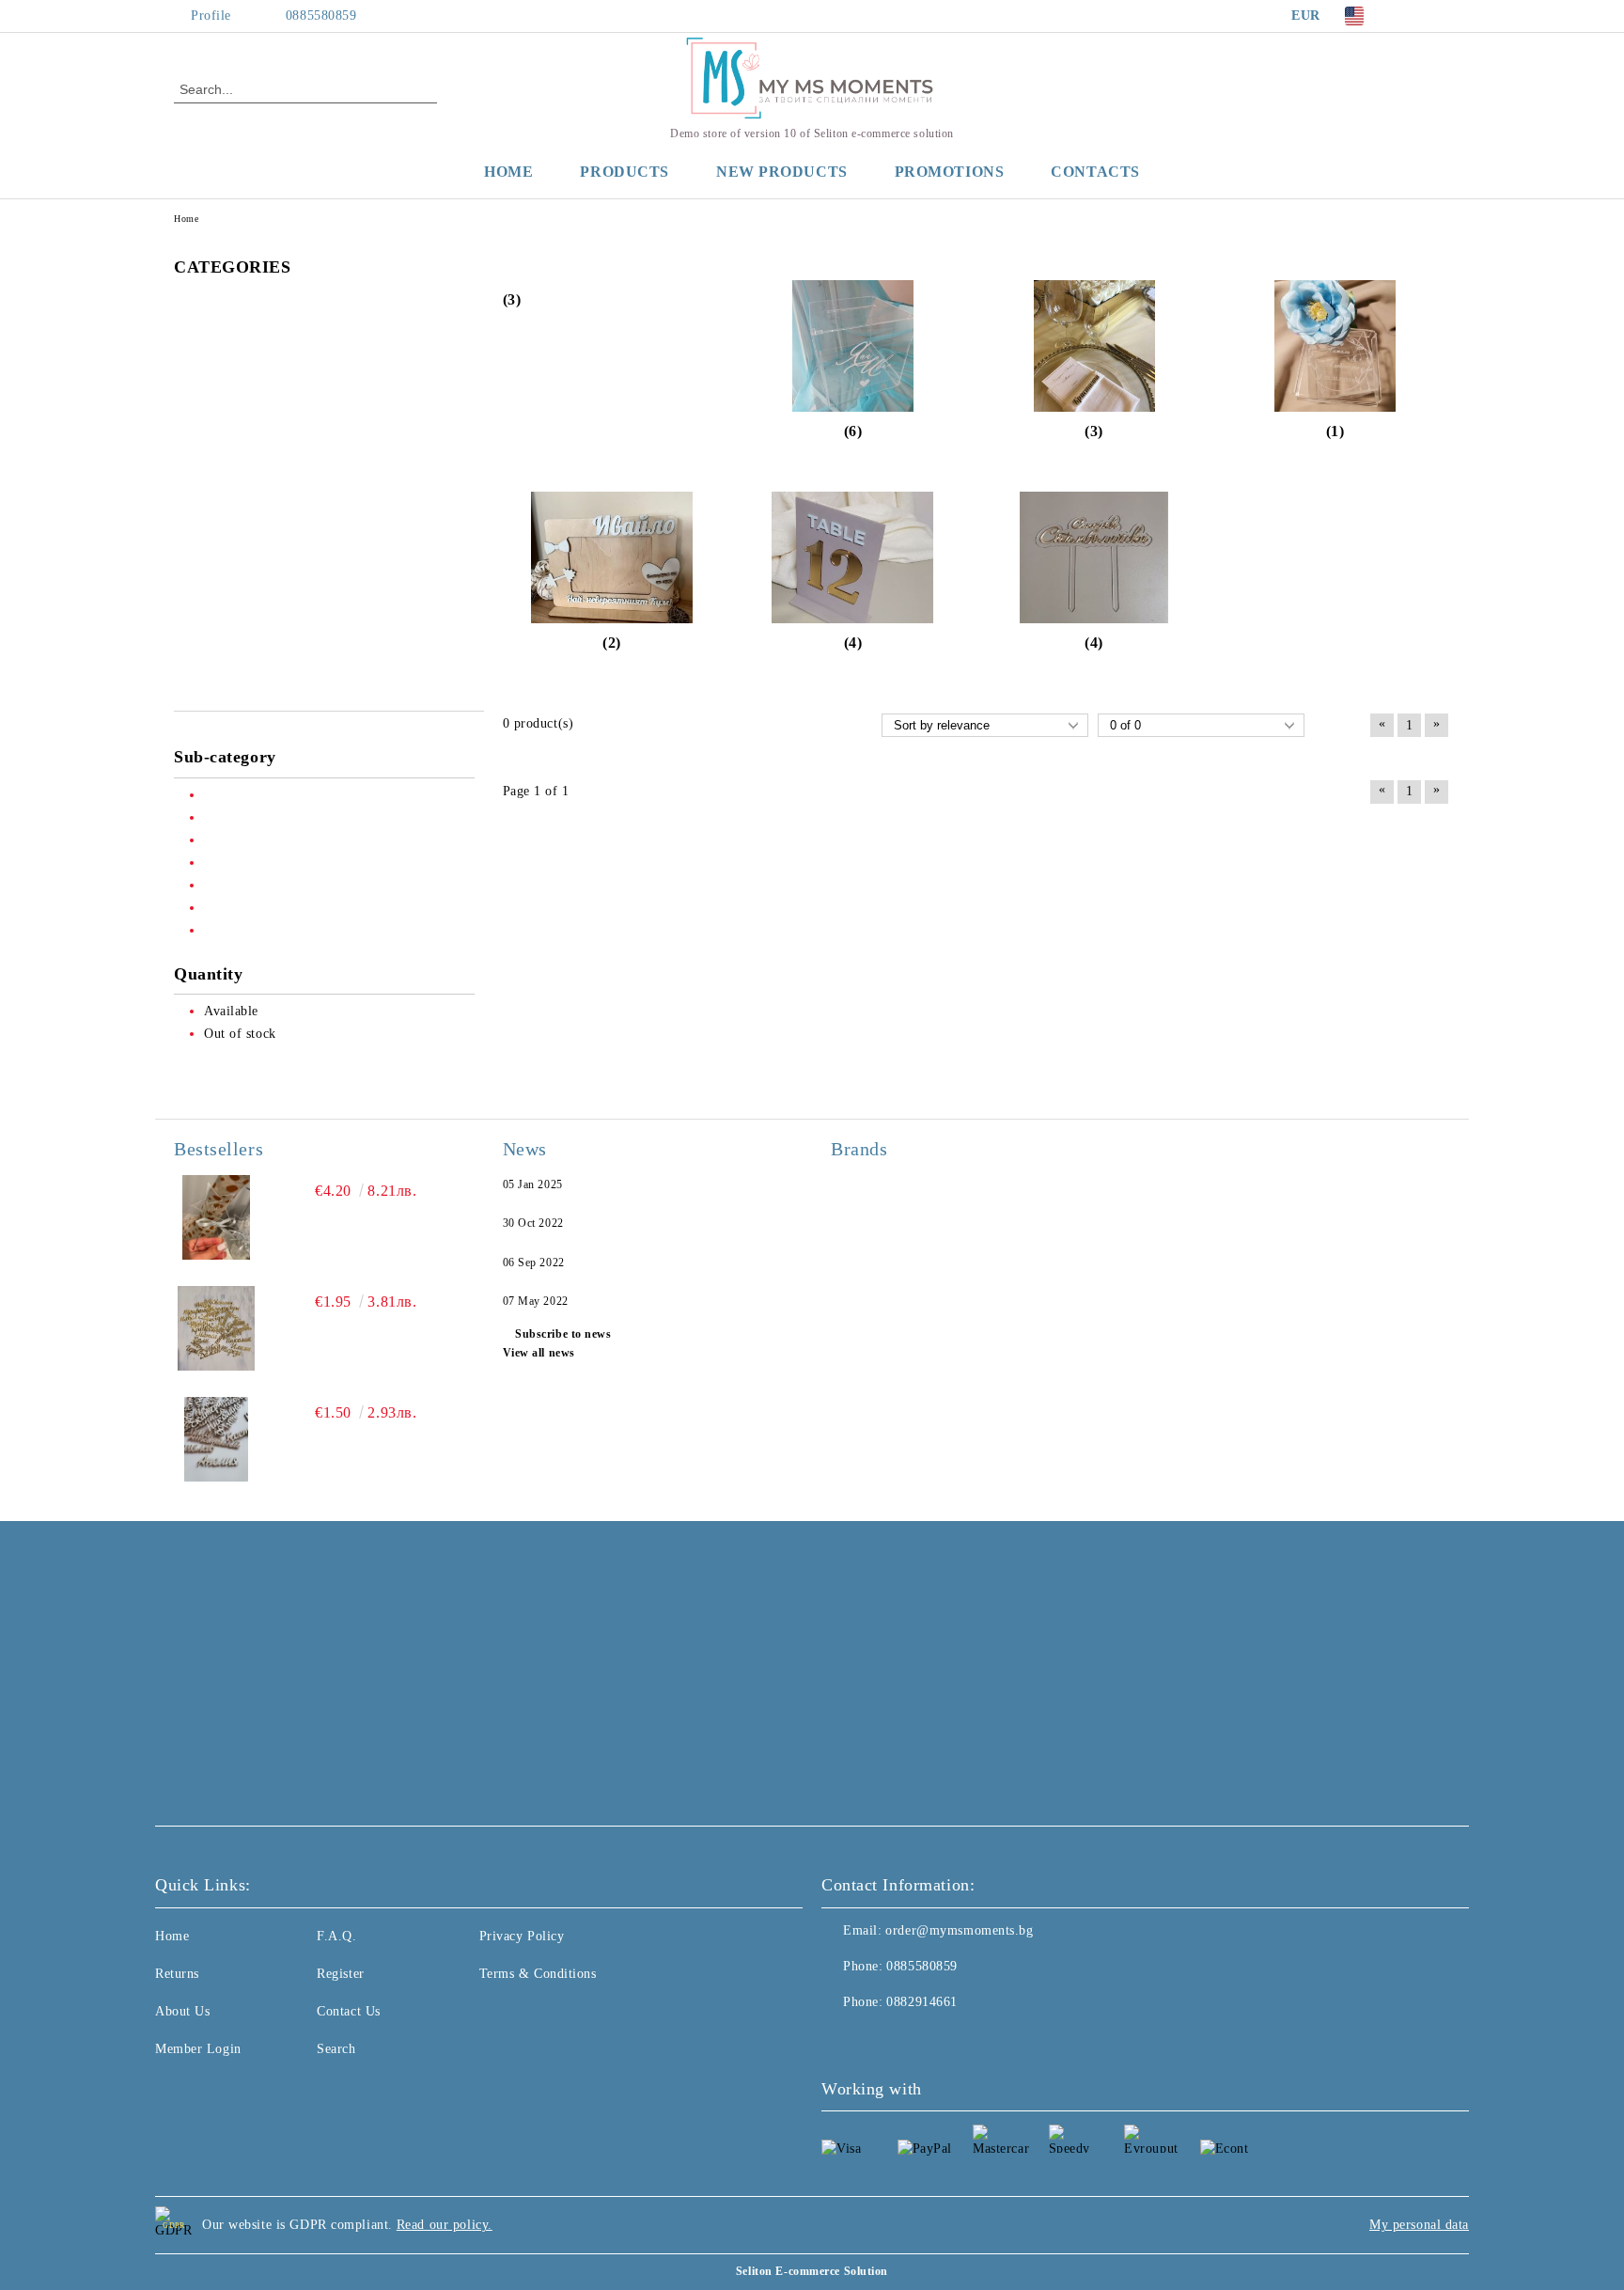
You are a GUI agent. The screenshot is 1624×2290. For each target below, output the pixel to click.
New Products (782, 172)
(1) (1335, 431)
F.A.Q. (336, 1936)
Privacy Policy (522, 1936)
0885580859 (321, 16)
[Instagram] (1440, 16)
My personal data (1419, 2225)
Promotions (950, 172)
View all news (539, 1353)
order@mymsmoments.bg (959, 1930)
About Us (182, 2011)
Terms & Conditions (538, 1974)
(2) (612, 643)
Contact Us (349, 2011)
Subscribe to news (563, 1334)
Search (336, 2049)
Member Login (198, 2049)
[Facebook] (1412, 16)
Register (340, 1974)
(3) (512, 299)
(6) (853, 431)
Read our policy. (445, 2225)
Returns (177, 1974)
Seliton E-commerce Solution (812, 2271)
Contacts (1095, 172)
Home (508, 172)
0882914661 (922, 2002)
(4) (853, 643)
